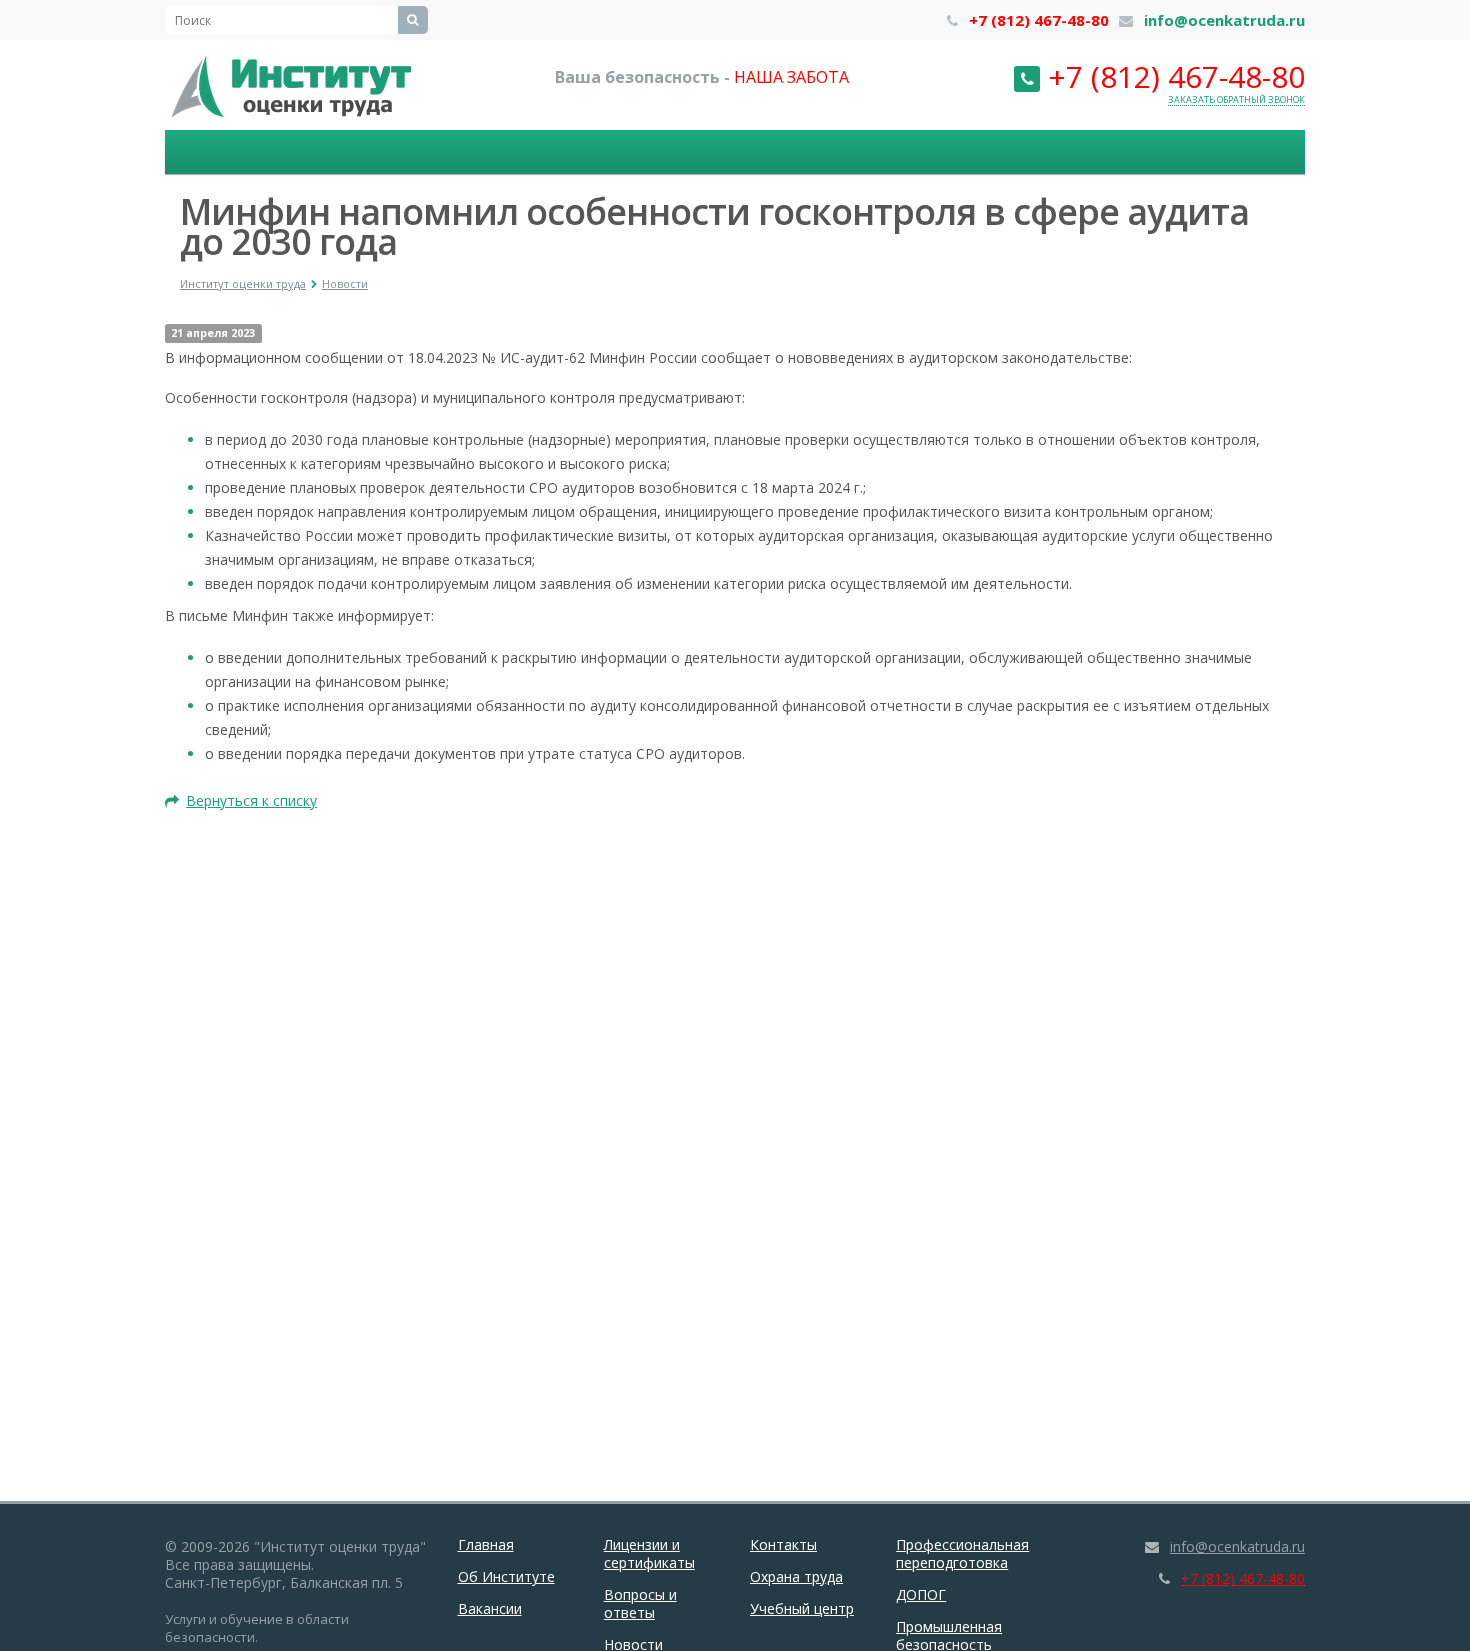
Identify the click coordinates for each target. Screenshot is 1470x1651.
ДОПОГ (921, 1594)
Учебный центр (802, 1608)
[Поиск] (413, 20)
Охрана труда (796, 1576)
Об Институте (506, 1576)
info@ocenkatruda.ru (1224, 20)
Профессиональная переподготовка (962, 1553)
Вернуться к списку (251, 800)
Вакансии (490, 1608)
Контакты (783, 1544)
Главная (486, 1544)
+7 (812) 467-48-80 (1039, 20)
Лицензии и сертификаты (649, 1553)
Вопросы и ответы (640, 1603)
